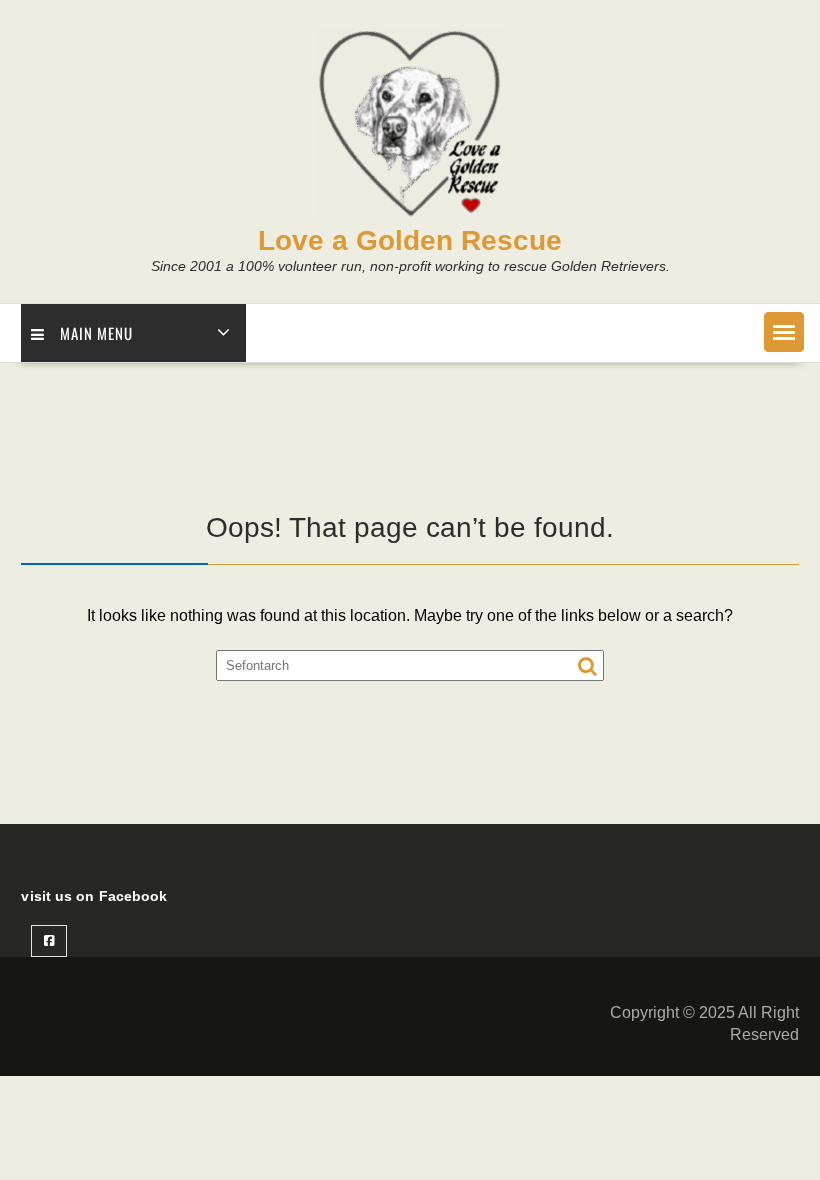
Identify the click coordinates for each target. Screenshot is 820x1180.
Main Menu (96, 333)
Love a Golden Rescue (410, 240)
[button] (784, 332)
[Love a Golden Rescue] (410, 211)
